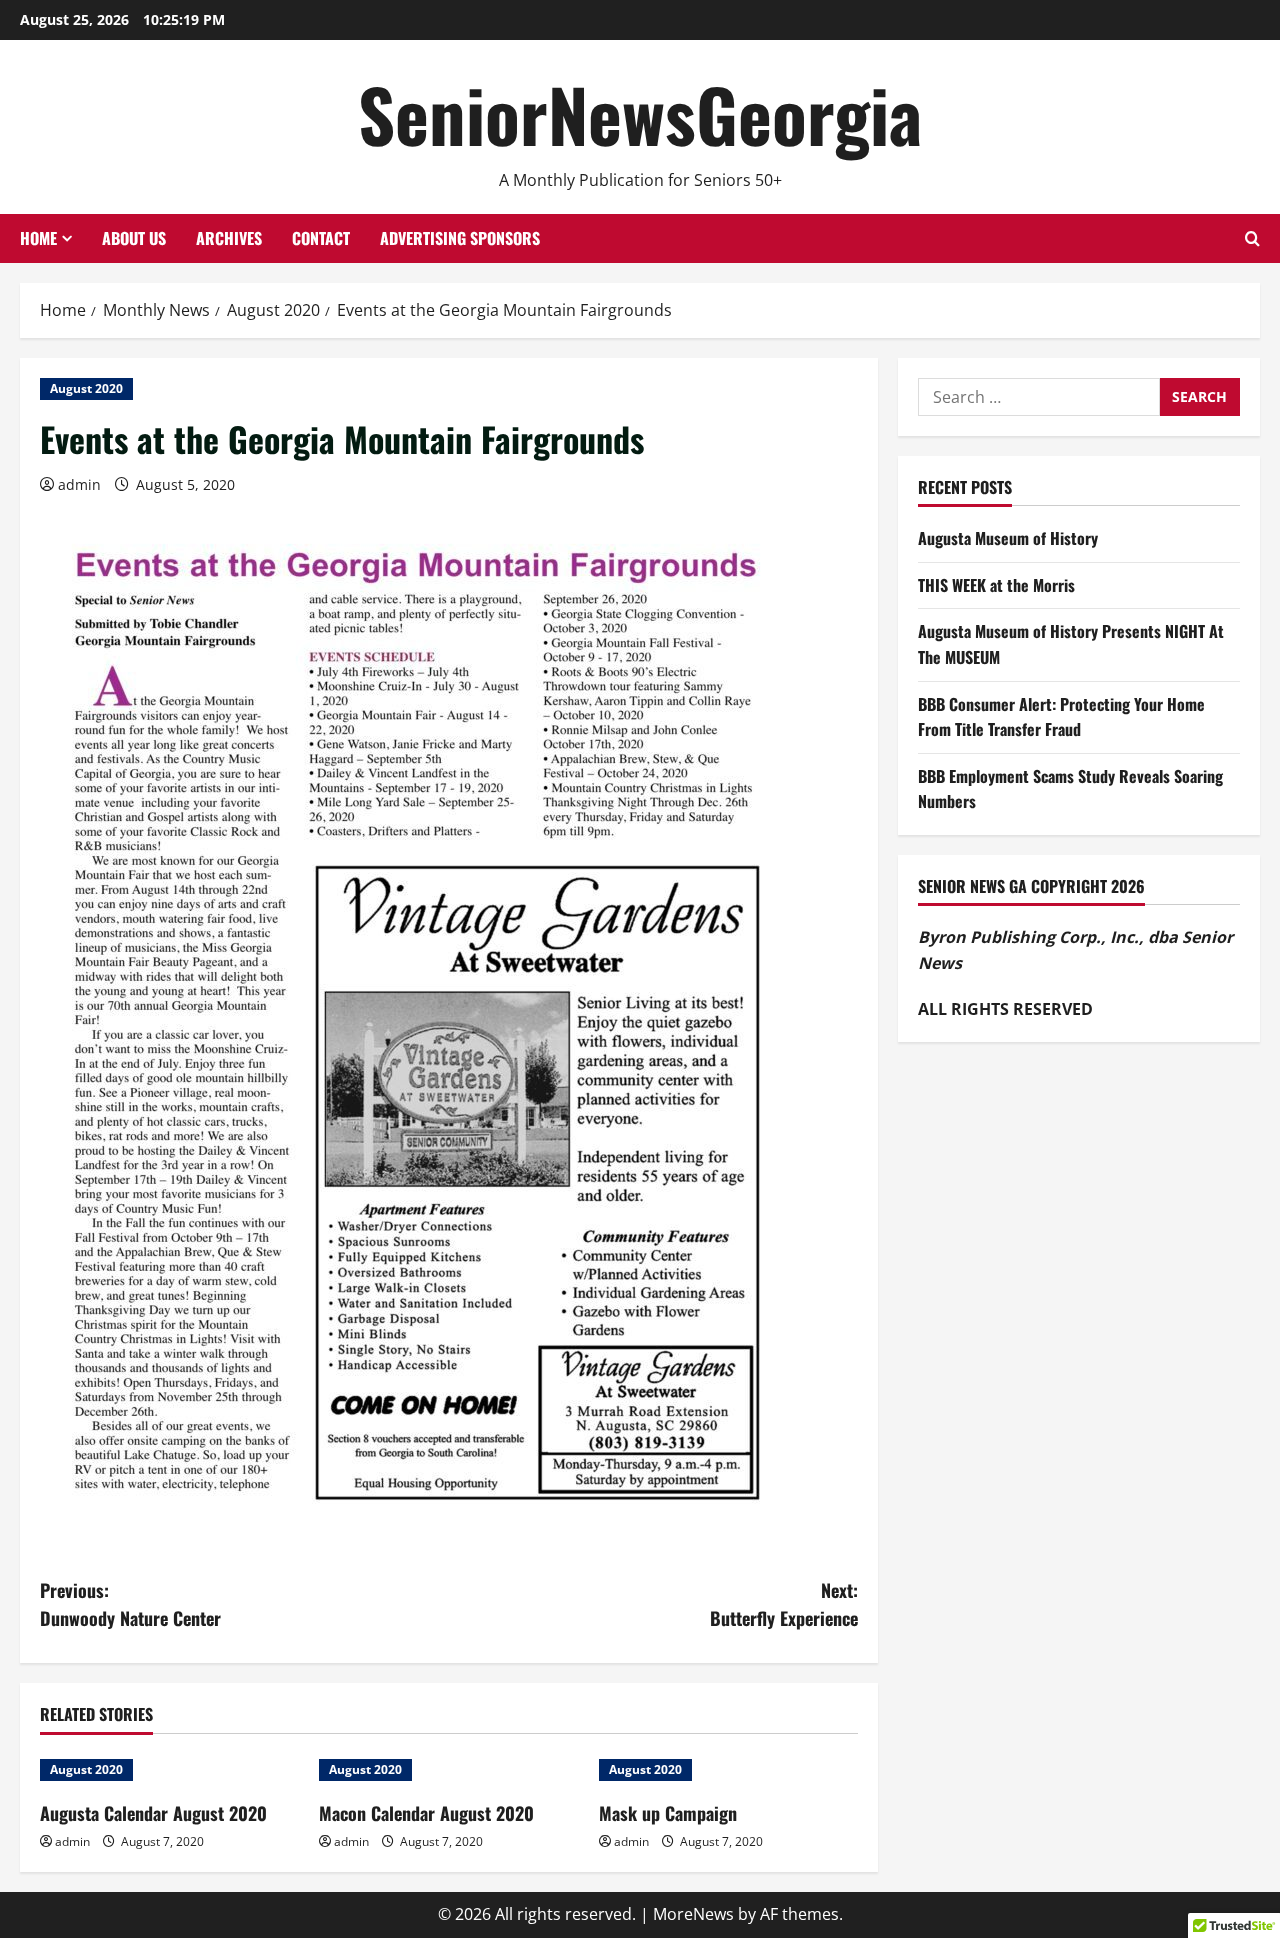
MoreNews (693, 1914)
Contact (321, 238)
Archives (229, 238)
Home (38, 238)
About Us (134, 238)
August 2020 (86, 388)
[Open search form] (1252, 238)
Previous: (130, 1604)
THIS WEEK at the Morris (996, 585)
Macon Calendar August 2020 (426, 1813)
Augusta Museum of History (1008, 539)
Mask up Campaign (668, 1813)
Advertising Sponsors (460, 238)
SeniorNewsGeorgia (640, 113)
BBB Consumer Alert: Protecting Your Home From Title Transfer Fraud (1061, 717)
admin (79, 484)
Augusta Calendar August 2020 (153, 1813)
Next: (784, 1604)
